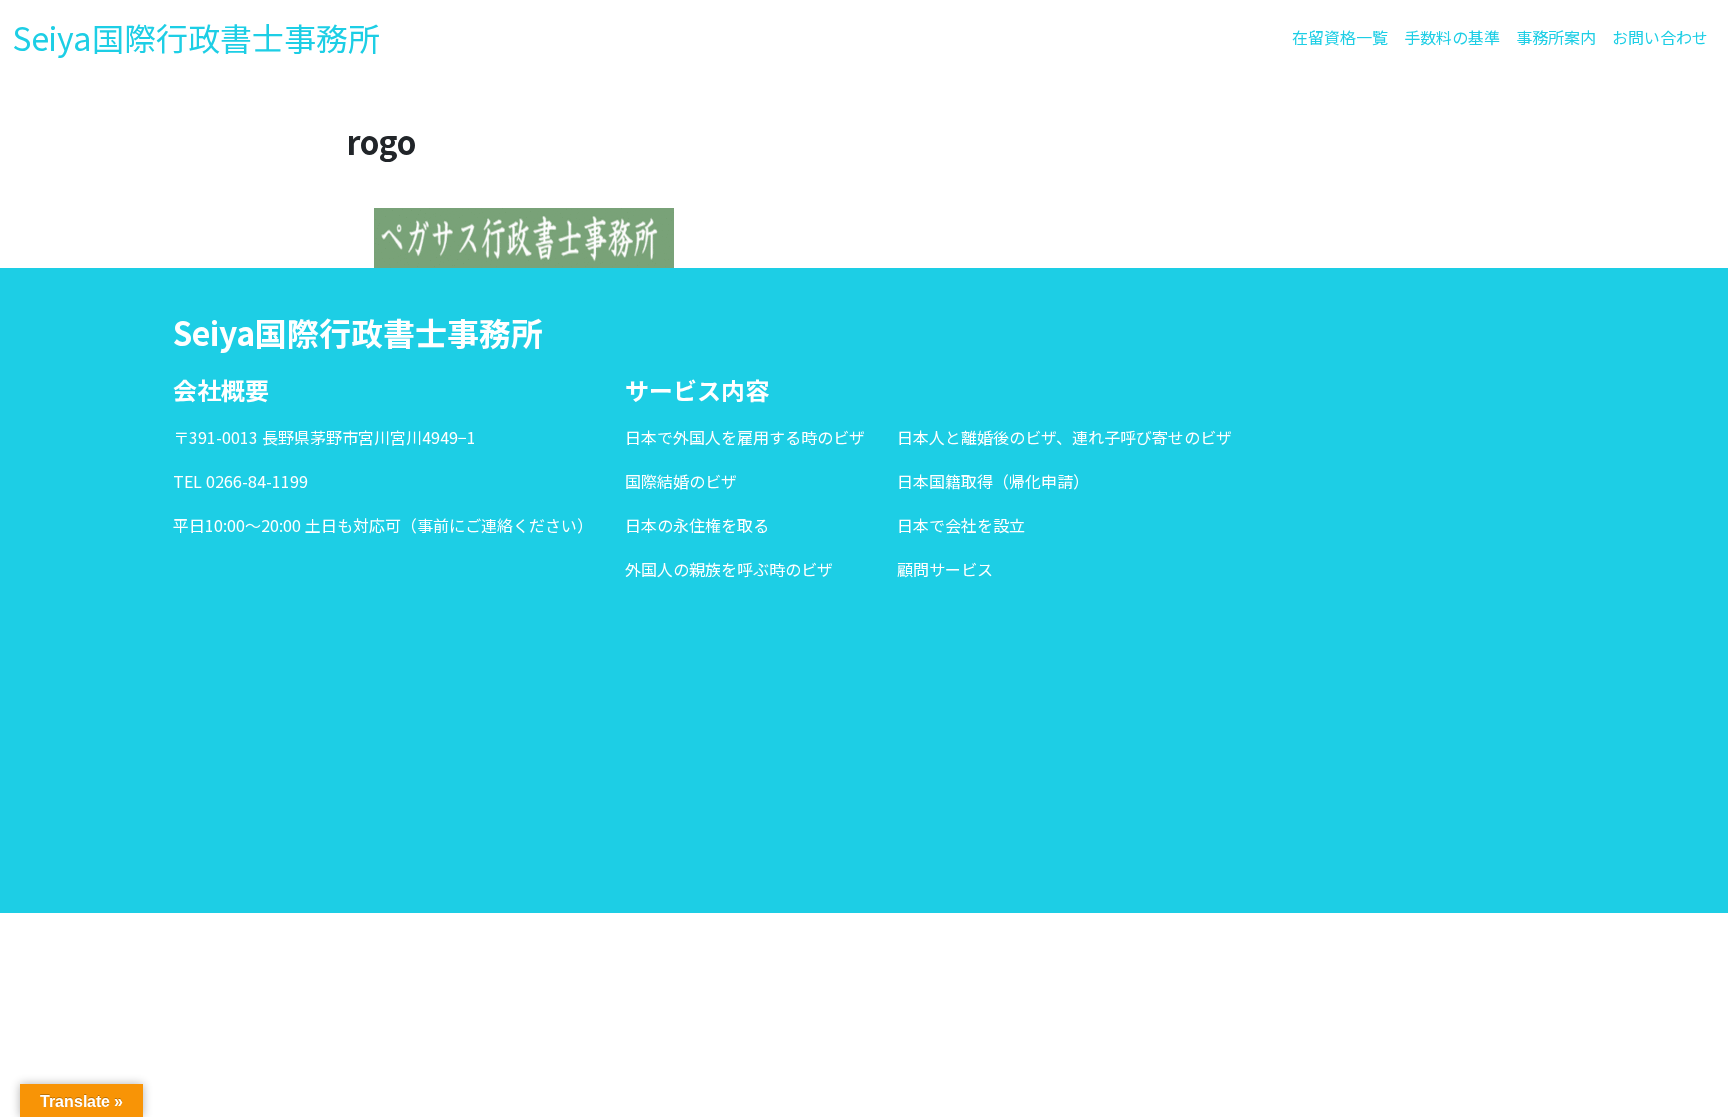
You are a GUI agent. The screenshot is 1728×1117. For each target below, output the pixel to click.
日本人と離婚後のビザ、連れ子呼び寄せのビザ (1064, 437)
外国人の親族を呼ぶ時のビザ (729, 569)
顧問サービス (945, 569)
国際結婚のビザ (681, 481)
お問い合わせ (1660, 37)
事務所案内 (1556, 37)
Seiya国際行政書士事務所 (196, 37)
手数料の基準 (1452, 37)
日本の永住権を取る (697, 525)
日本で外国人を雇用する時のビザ (745, 437)
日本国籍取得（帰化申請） (993, 481)
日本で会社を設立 (961, 525)
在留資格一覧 (1340, 37)
